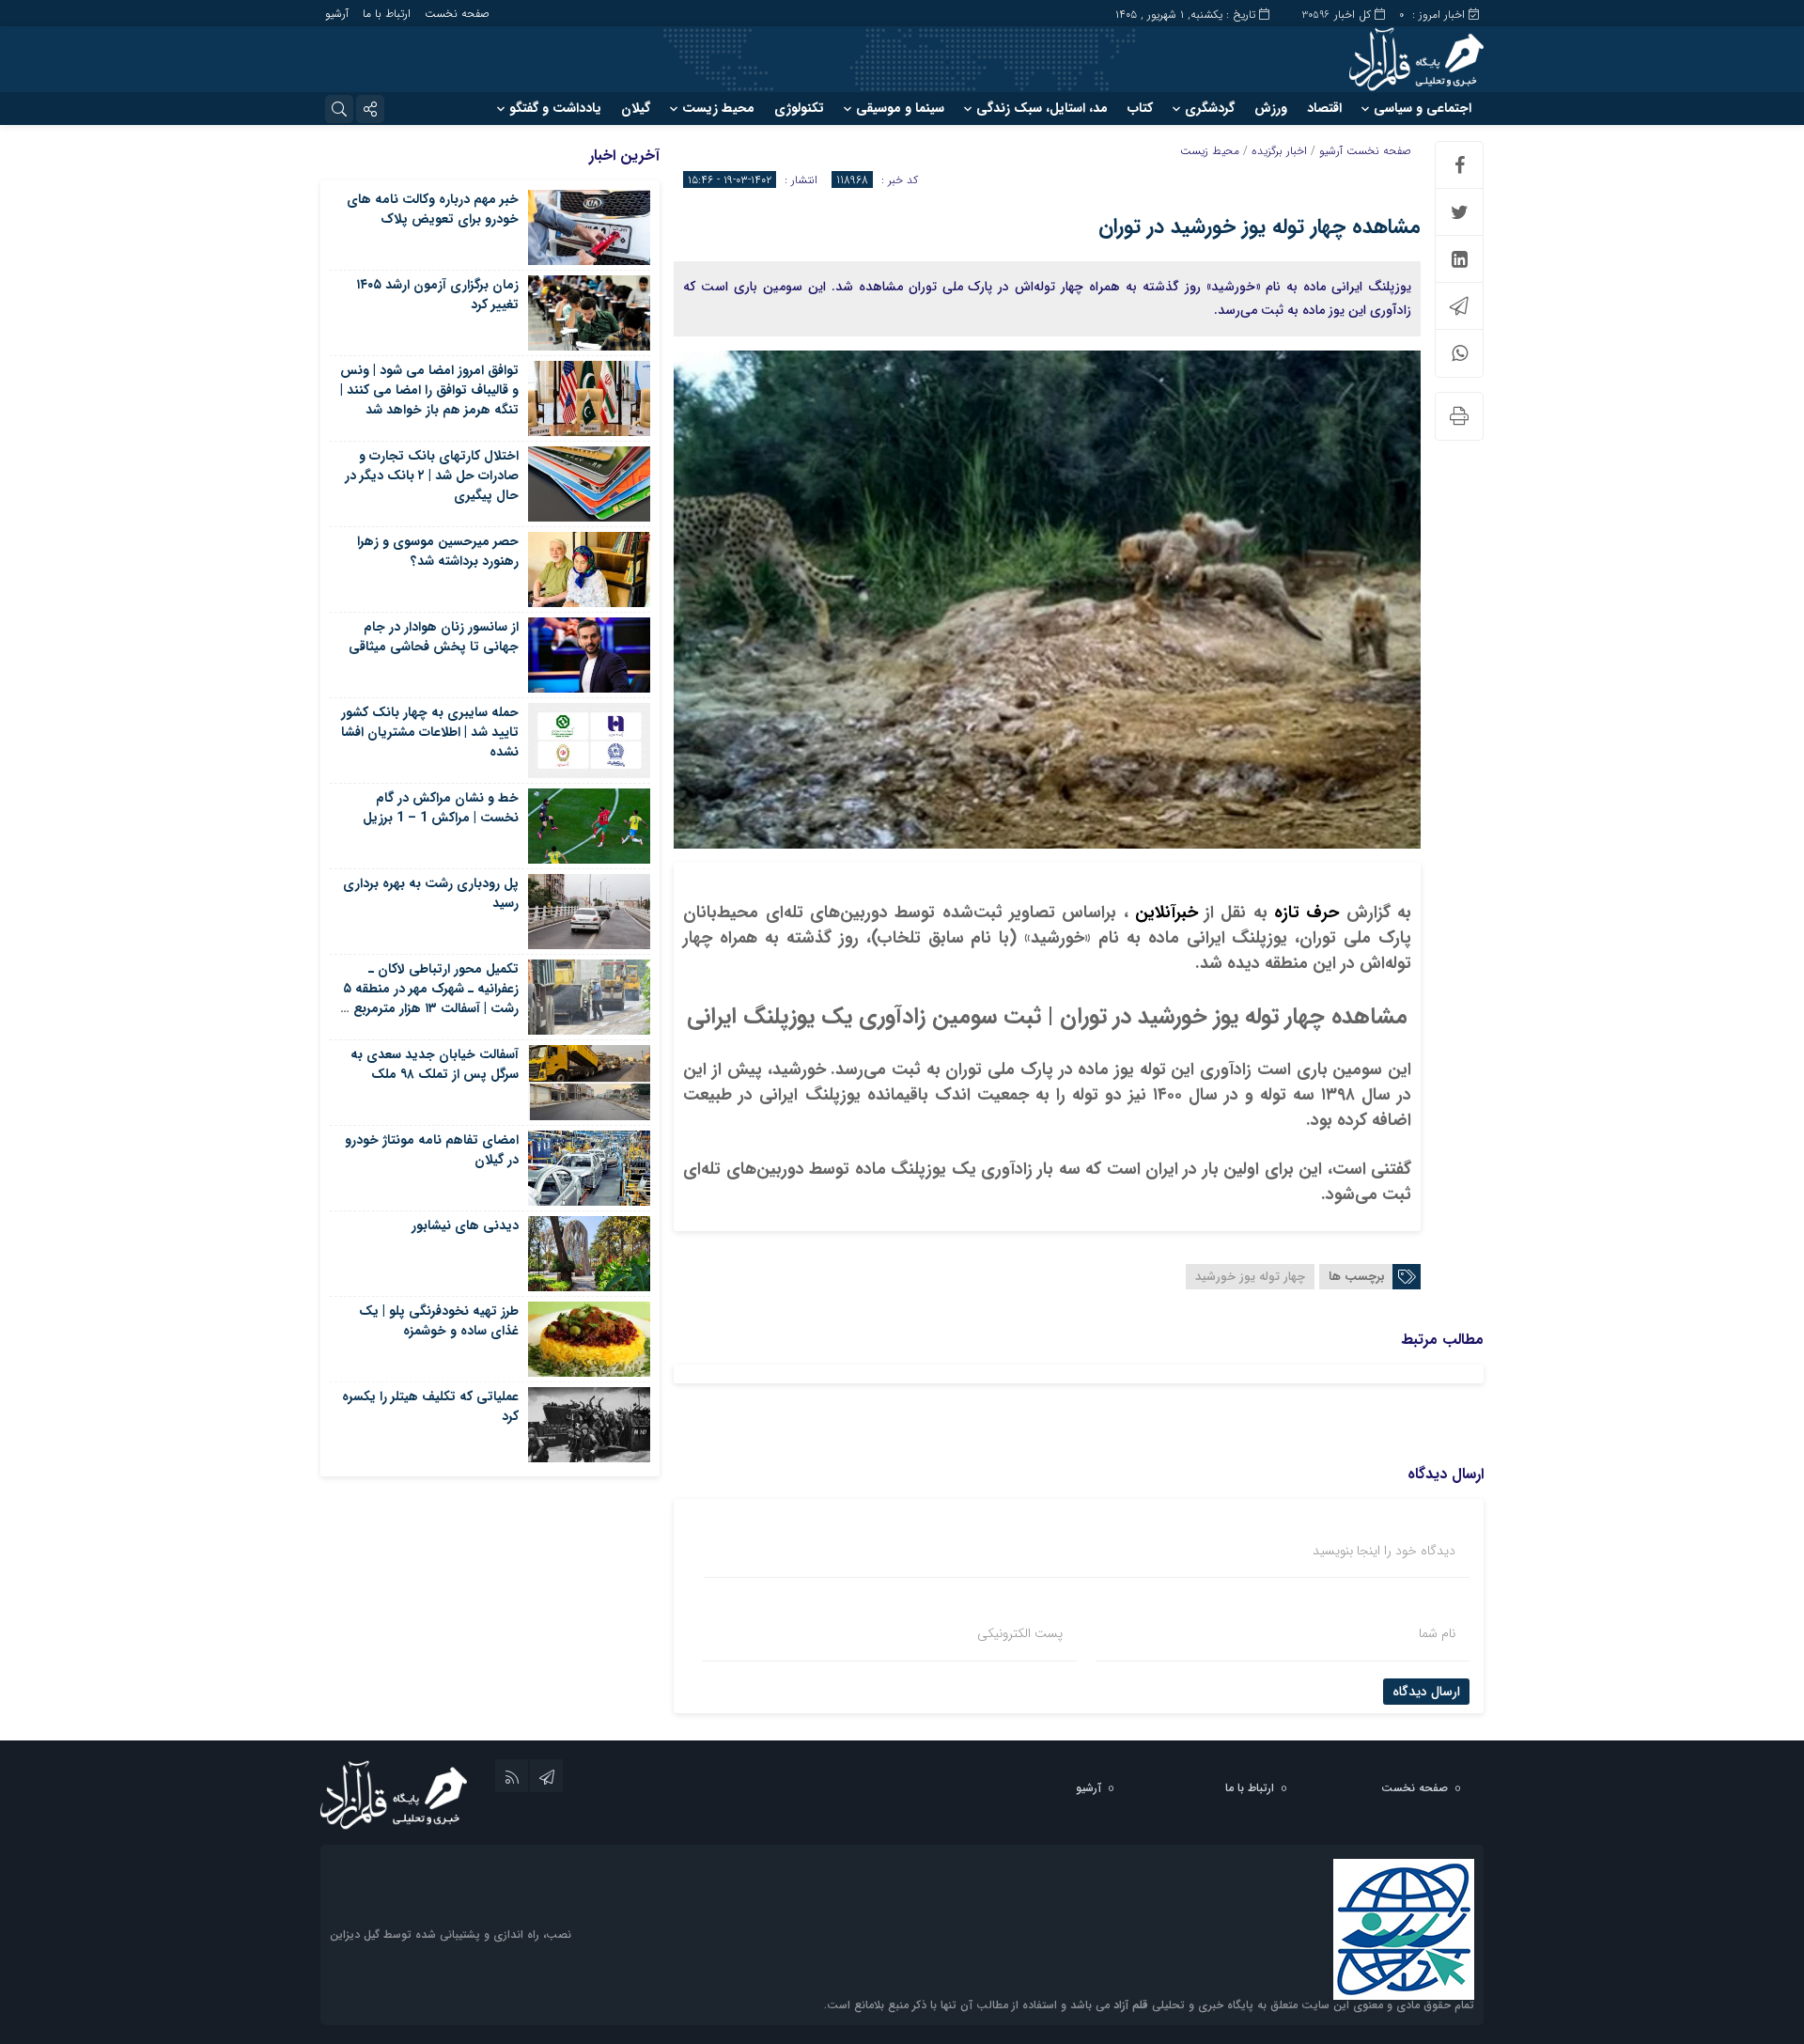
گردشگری (1210, 108)
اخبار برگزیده (1279, 151)
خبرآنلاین (1163, 913)
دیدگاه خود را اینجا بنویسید (1384, 1551)
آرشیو (337, 14)
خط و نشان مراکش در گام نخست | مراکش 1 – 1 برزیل (441, 808)
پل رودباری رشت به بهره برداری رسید (431, 893)
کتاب (1140, 108)
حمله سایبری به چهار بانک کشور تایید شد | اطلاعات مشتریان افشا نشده (430, 732)
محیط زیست (718, 108)
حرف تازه (1304, 913)
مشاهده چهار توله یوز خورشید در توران (1260, 226)
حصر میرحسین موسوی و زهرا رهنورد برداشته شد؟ (438, 551)
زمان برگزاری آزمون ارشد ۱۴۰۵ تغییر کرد (437, 295)
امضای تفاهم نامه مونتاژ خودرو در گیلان (432, 1150)
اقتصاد (1324, 108)
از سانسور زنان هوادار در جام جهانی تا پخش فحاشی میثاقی (434, 637)
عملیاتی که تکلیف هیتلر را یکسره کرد (430, 1406)
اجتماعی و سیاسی (1423, 108)
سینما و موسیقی (900, 108)
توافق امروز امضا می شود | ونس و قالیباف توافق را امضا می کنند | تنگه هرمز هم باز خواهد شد (429, 390)
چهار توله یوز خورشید (1250, 1277)
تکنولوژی (799, 108)
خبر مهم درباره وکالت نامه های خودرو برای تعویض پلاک (433, 209)
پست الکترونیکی (1020, 1633)
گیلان (636, 108)
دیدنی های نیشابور (465, 1225)
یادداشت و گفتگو (555, 108)
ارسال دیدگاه (1426, 1692)
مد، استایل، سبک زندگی (1042, 108)
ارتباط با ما (387, 14)
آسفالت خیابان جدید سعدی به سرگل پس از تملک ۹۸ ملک (435, 1064)
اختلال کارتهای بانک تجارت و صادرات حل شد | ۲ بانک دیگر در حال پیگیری (432, 476)
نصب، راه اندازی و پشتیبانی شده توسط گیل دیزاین (451, 1935)
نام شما (1437, 1633)
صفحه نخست (457, 14)
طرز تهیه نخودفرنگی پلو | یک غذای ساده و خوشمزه (439, 1321)
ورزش (1271, 108)
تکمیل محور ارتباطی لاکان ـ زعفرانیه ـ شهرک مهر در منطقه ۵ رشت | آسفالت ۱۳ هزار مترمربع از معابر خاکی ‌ (430, 999)
